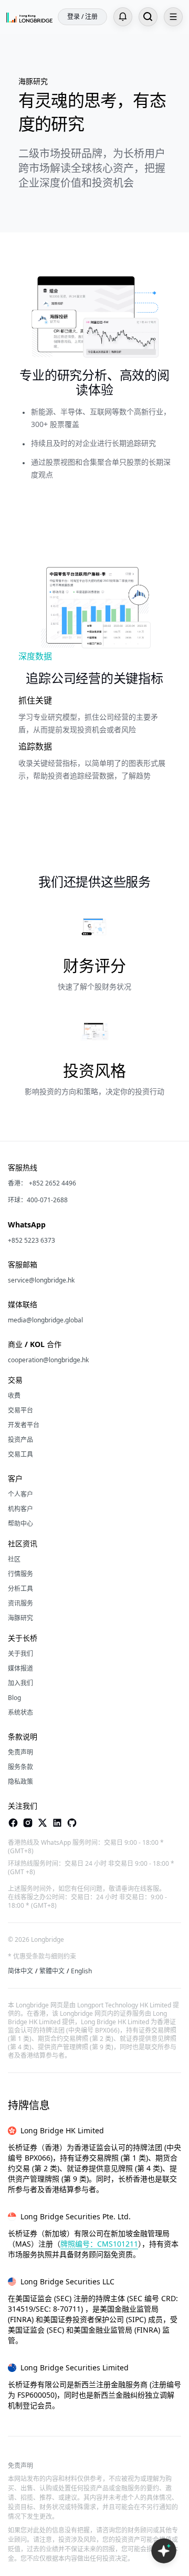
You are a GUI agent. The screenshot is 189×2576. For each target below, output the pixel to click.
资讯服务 (20, 1604)
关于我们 (20, 1654)
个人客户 (20, 1494)
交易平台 (20, 1410)
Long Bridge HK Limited (62, 2130)
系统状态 (20, 1713)
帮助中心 (20, 1524)
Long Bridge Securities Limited (75, 2367)
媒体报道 (20, 1669)
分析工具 (20, 1589)
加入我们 (20, 1683)
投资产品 (20, 1440)
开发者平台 (24, 1425)
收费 (14, 1396)
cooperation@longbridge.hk (48, 1360)
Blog (14, 1698)
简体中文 (20, 1971)
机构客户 (20, 1509)
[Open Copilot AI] (164, 2551)
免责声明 (20, 1752)
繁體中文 (52, 1971)
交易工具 (20, 1455)
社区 (14, 1559)
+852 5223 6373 (31, 1241)
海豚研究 (20, 1618)
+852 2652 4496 (52, 1183)
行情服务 (20, 1574)
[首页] (29, 17)
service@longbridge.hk (41, 1280)
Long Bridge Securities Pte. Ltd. (76, 2216)
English (81, 1971)
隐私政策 (20, 1782)
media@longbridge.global (45, 1320)
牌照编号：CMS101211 (99, 2244)
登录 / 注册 (82, 17)
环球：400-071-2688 (38, 1200)
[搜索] (148, 17)
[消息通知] (123, 17)
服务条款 (20, 1767)
